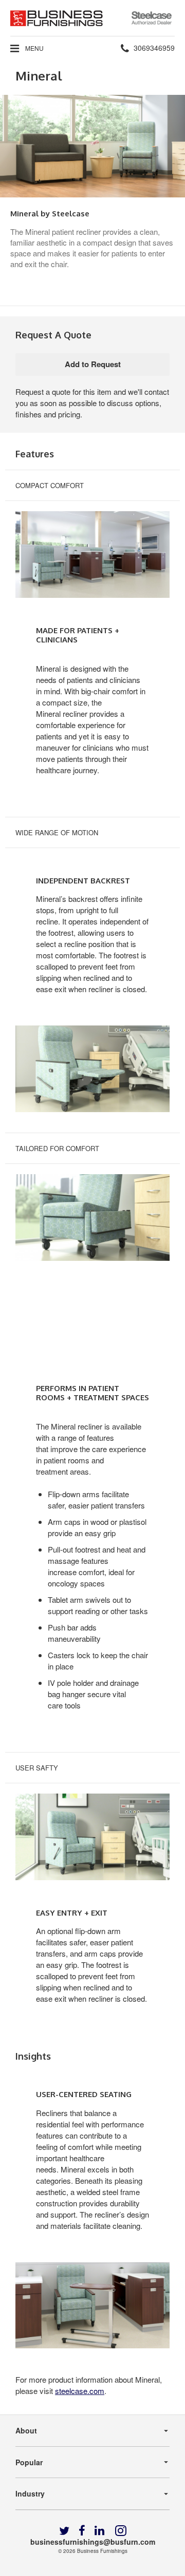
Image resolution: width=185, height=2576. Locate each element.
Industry (30, 2493)
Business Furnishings (102, 2551)
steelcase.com (80, 2391)
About (26, 2430)
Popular (29, 2462)
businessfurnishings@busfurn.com (93, 2542)
